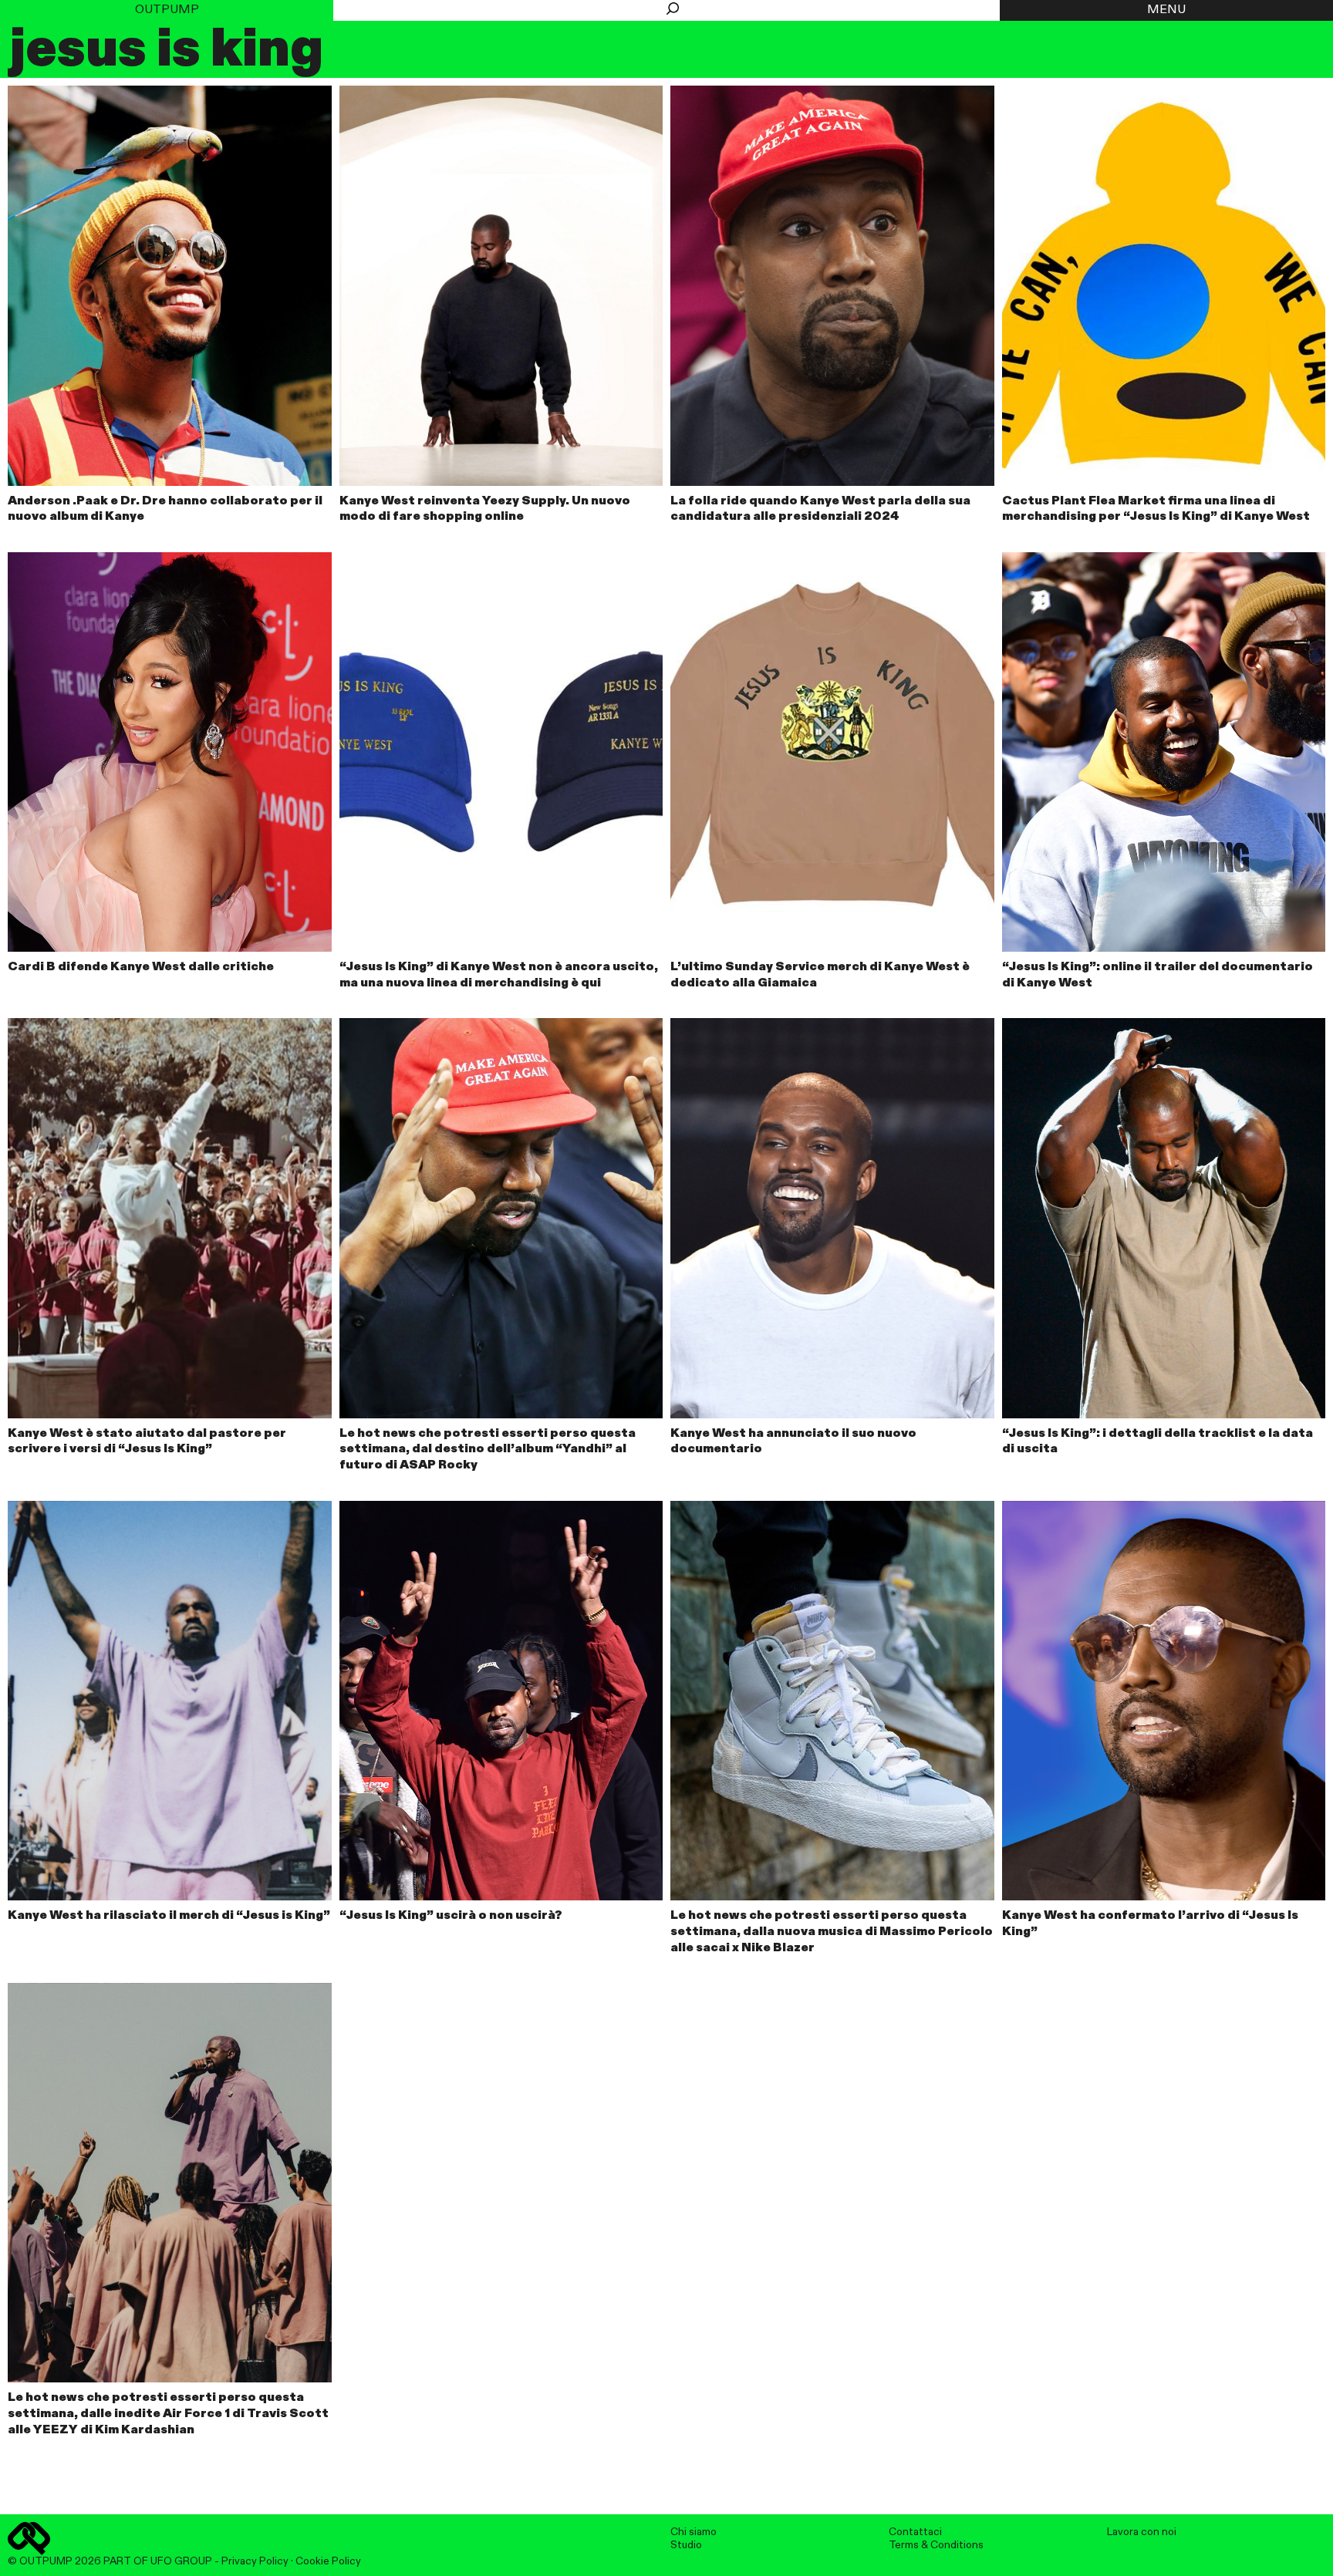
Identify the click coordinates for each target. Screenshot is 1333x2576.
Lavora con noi (1142, 2532)
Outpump (167, 10)
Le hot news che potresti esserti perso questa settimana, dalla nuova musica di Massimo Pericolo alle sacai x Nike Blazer (832, 1932)
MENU (1166, 10)
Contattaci (915, 2532)
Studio (686, 2545)
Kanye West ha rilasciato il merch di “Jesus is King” (169, 1916)
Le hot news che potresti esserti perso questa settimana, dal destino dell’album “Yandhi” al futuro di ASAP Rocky (488, 1450)
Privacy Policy (255, 2561)
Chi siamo (693, 2532)
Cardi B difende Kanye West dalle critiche (141, 967)
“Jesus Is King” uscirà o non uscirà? (451, 1916)
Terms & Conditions (936, 2545)
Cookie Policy (328, 2561)
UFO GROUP (181, 2561)
